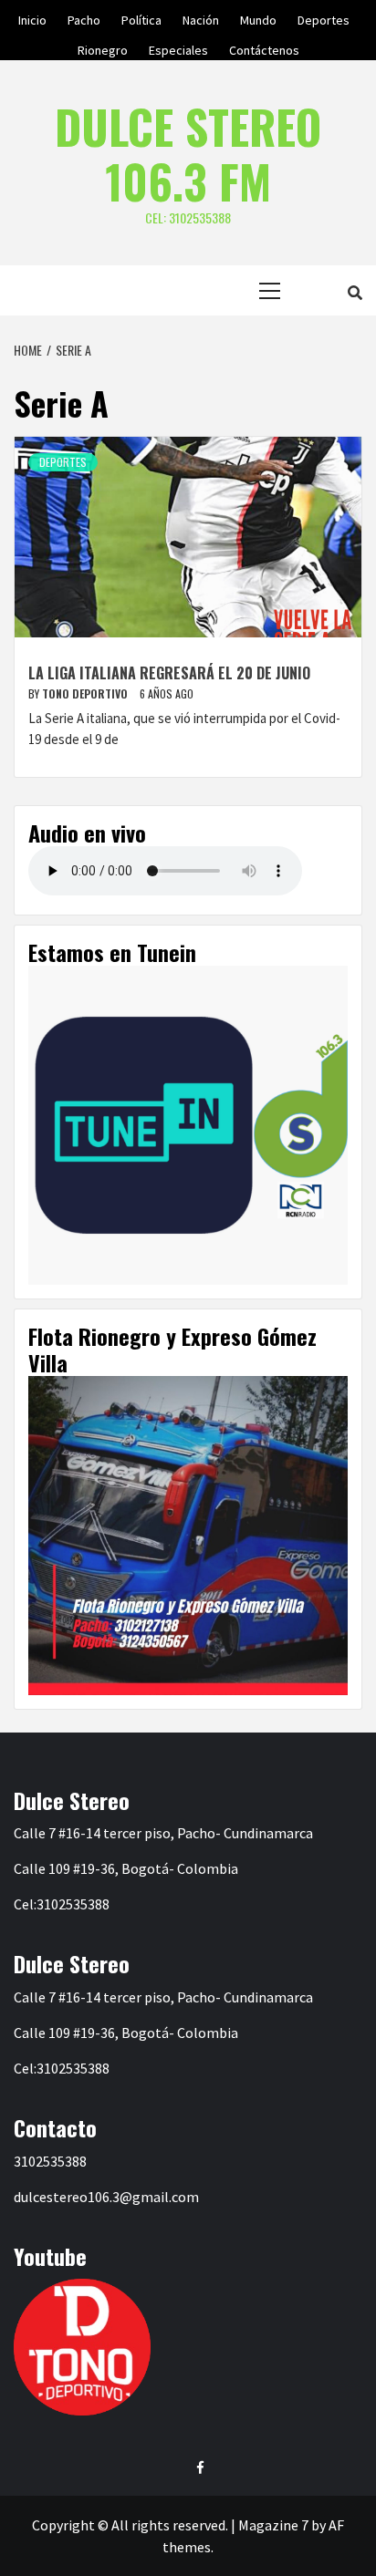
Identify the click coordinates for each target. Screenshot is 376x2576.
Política (141, 17)
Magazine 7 (273, 2525)
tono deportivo (86, 693)
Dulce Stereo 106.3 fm (188, 153)
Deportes (324, 17)
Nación (201, 17)
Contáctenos (264, 47)
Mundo (258, 17)
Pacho (84, 17)
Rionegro (103, 47)
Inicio (32, 17)
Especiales (178, 47)
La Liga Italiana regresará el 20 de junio (169, 673)
